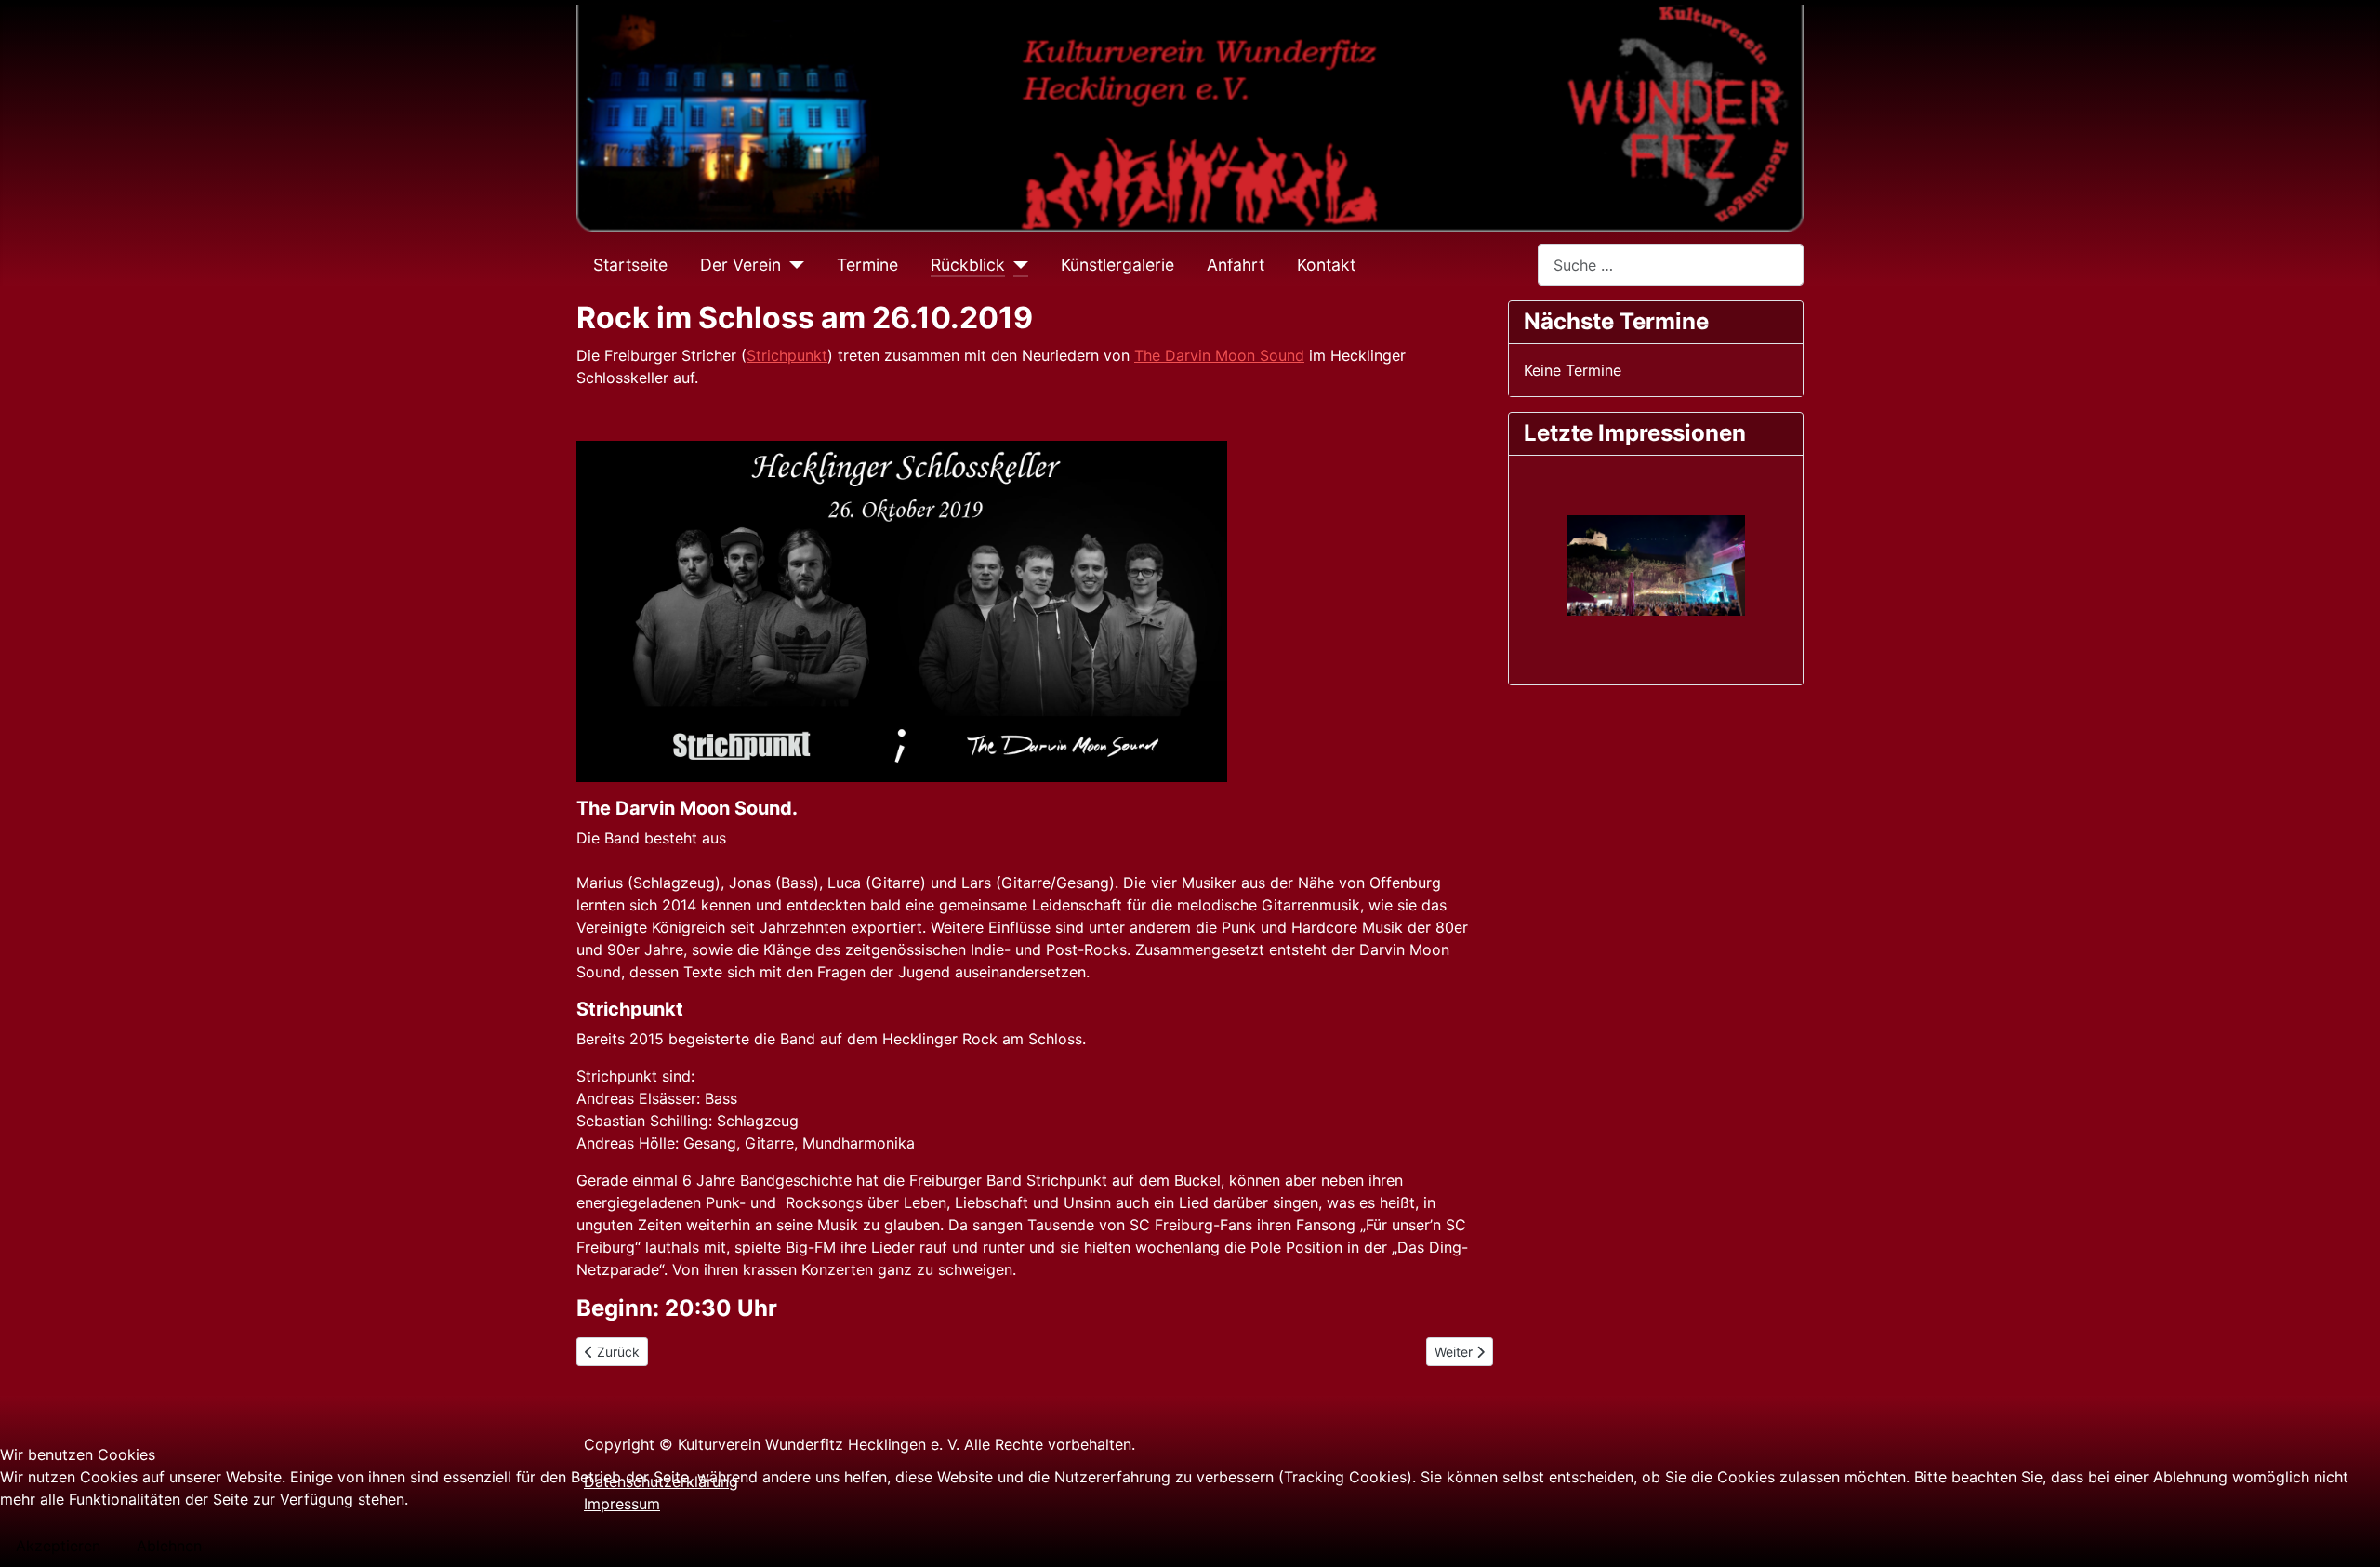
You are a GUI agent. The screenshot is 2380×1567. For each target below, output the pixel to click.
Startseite (630, 265)
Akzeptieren (58, 1546)
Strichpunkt (787, 355)
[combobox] (1671, 265)
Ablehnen (169, 1546)
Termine (867, 265)
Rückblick (968, 265)
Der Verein (740, 265)
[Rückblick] (1017, 265)
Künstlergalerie (1117, 265)
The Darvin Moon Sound (1219, 355)
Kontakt (1326, 265)
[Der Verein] (793, 265)
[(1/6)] (1656, 565)
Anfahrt (1236, 265)
